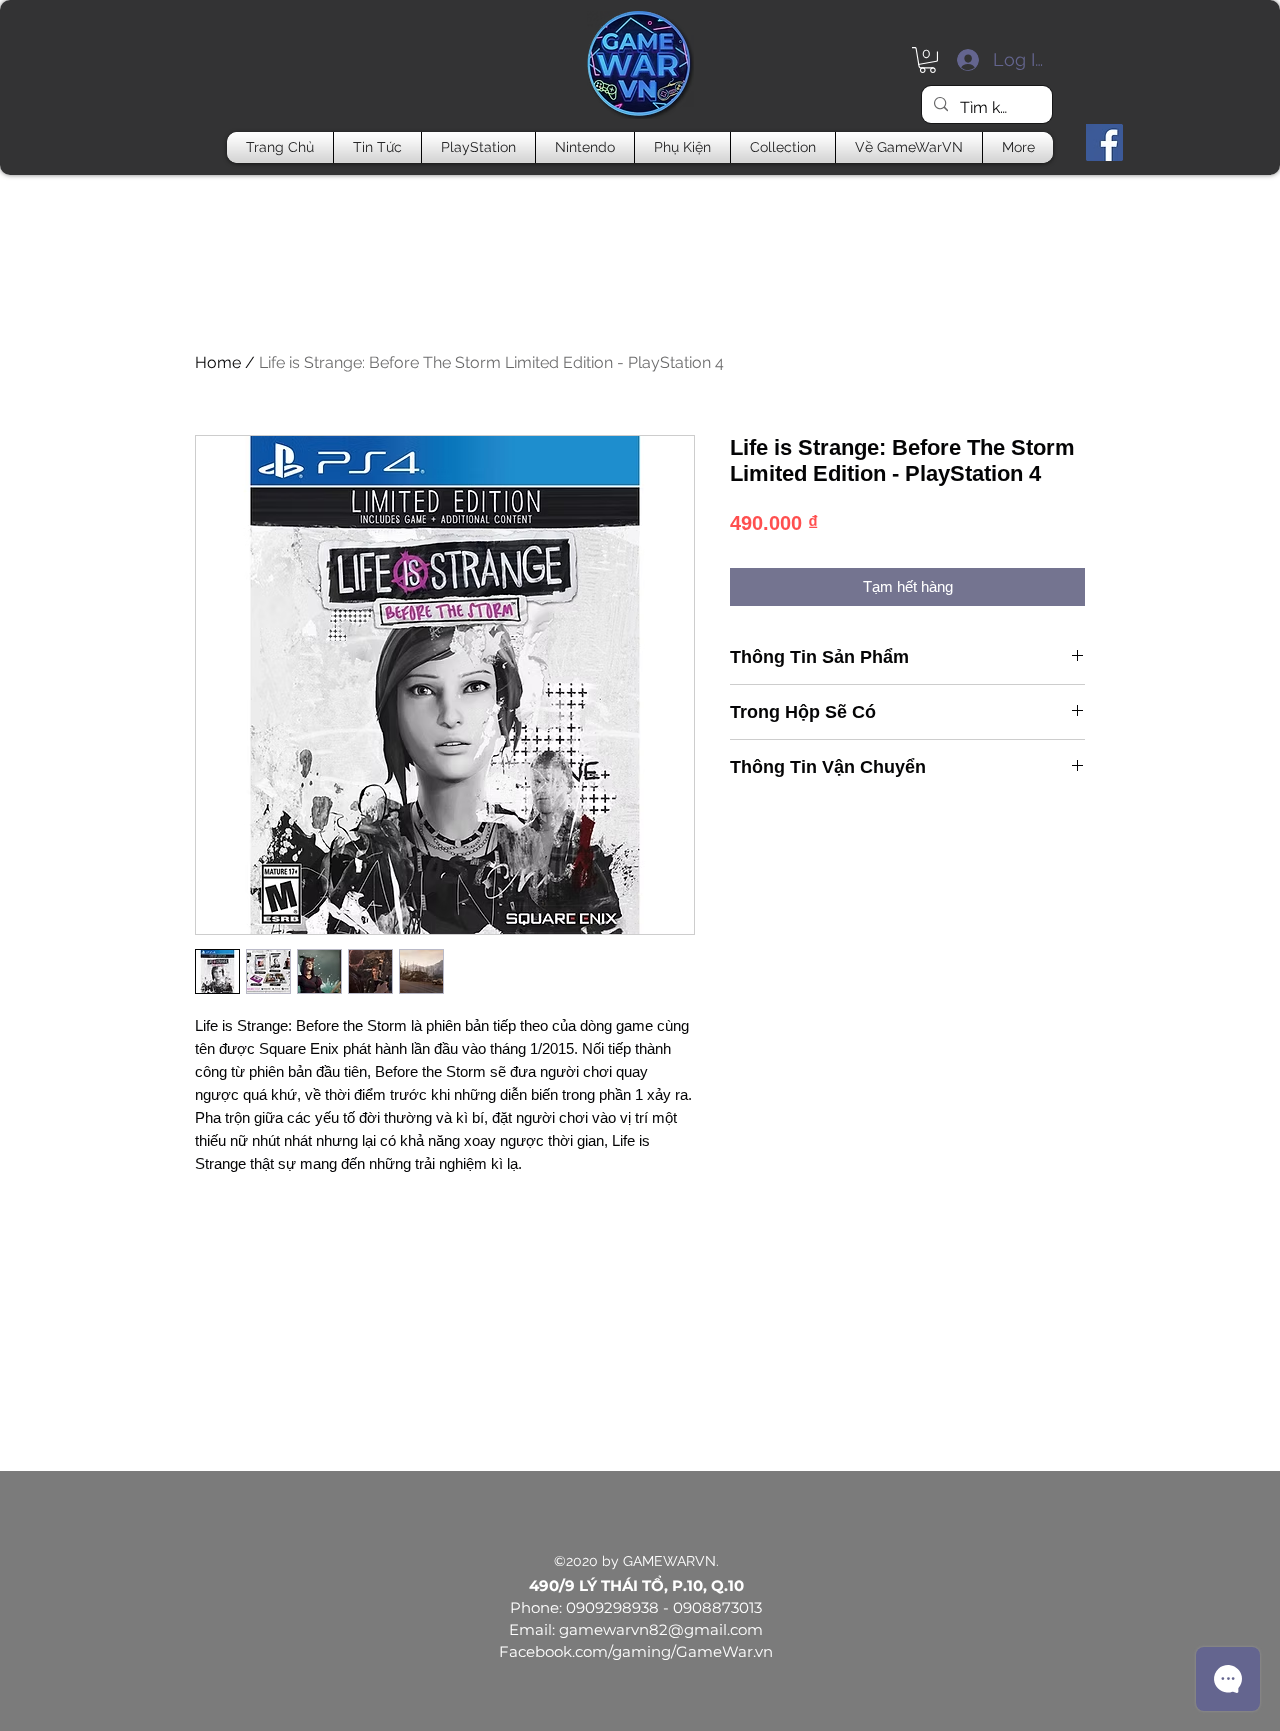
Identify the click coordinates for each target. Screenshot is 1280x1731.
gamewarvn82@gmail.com (661, 1629)
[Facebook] (1104, 142)
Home (218, 362)
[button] (927, 60)
